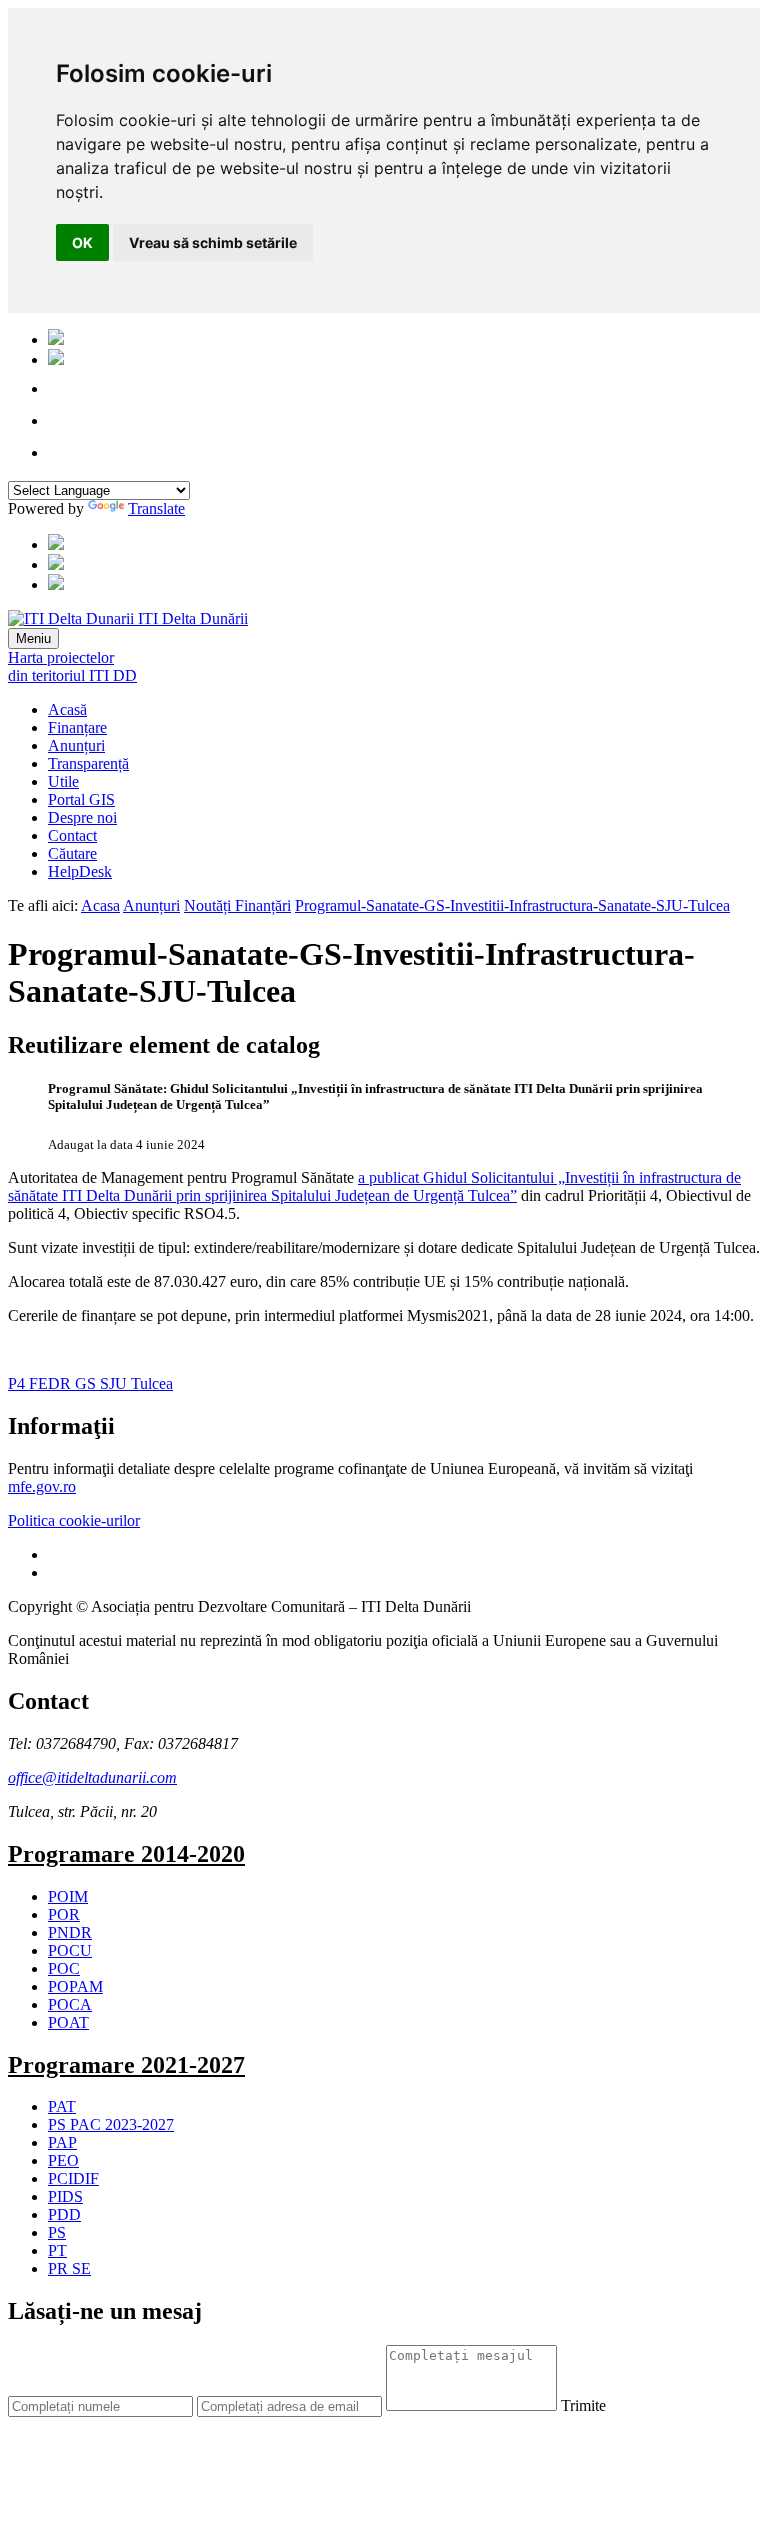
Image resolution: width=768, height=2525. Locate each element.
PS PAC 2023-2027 (111, 2124)
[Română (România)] (56, 339)
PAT (62, 2106)
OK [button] (82, 242)
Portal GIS (81, 799)
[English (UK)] (56, 359)
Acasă (67, 709)
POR (64, 1914)
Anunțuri (76, 745)
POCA (70, 2004)
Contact (72, 835)
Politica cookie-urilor (74, 1520)
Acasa (100, 905)
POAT (68, 2022)
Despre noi (82, 817)
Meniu (33, 638)
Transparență (88, 763)
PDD (64, 2214)
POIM (68, 1896)
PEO (63, 2160)
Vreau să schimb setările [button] (213, 242)
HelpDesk (80, 871)
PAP (62, 2142)
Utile (63, 781)
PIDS (65, 2196)
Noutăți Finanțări (237, 905)
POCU (70, 1950)
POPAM (75, 1986)
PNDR (70, 1932)
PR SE (69, 2268)
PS (57, 2232)
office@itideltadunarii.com (92, 1777)
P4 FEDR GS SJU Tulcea (90, 1383)
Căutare (72, 853)
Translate (156, 508)
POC (64, 1968)
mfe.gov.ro (42, 1486)
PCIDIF (73, 2178)
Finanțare (77, 727)
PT (57, 2250)
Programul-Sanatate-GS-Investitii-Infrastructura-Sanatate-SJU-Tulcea (512, 905)
